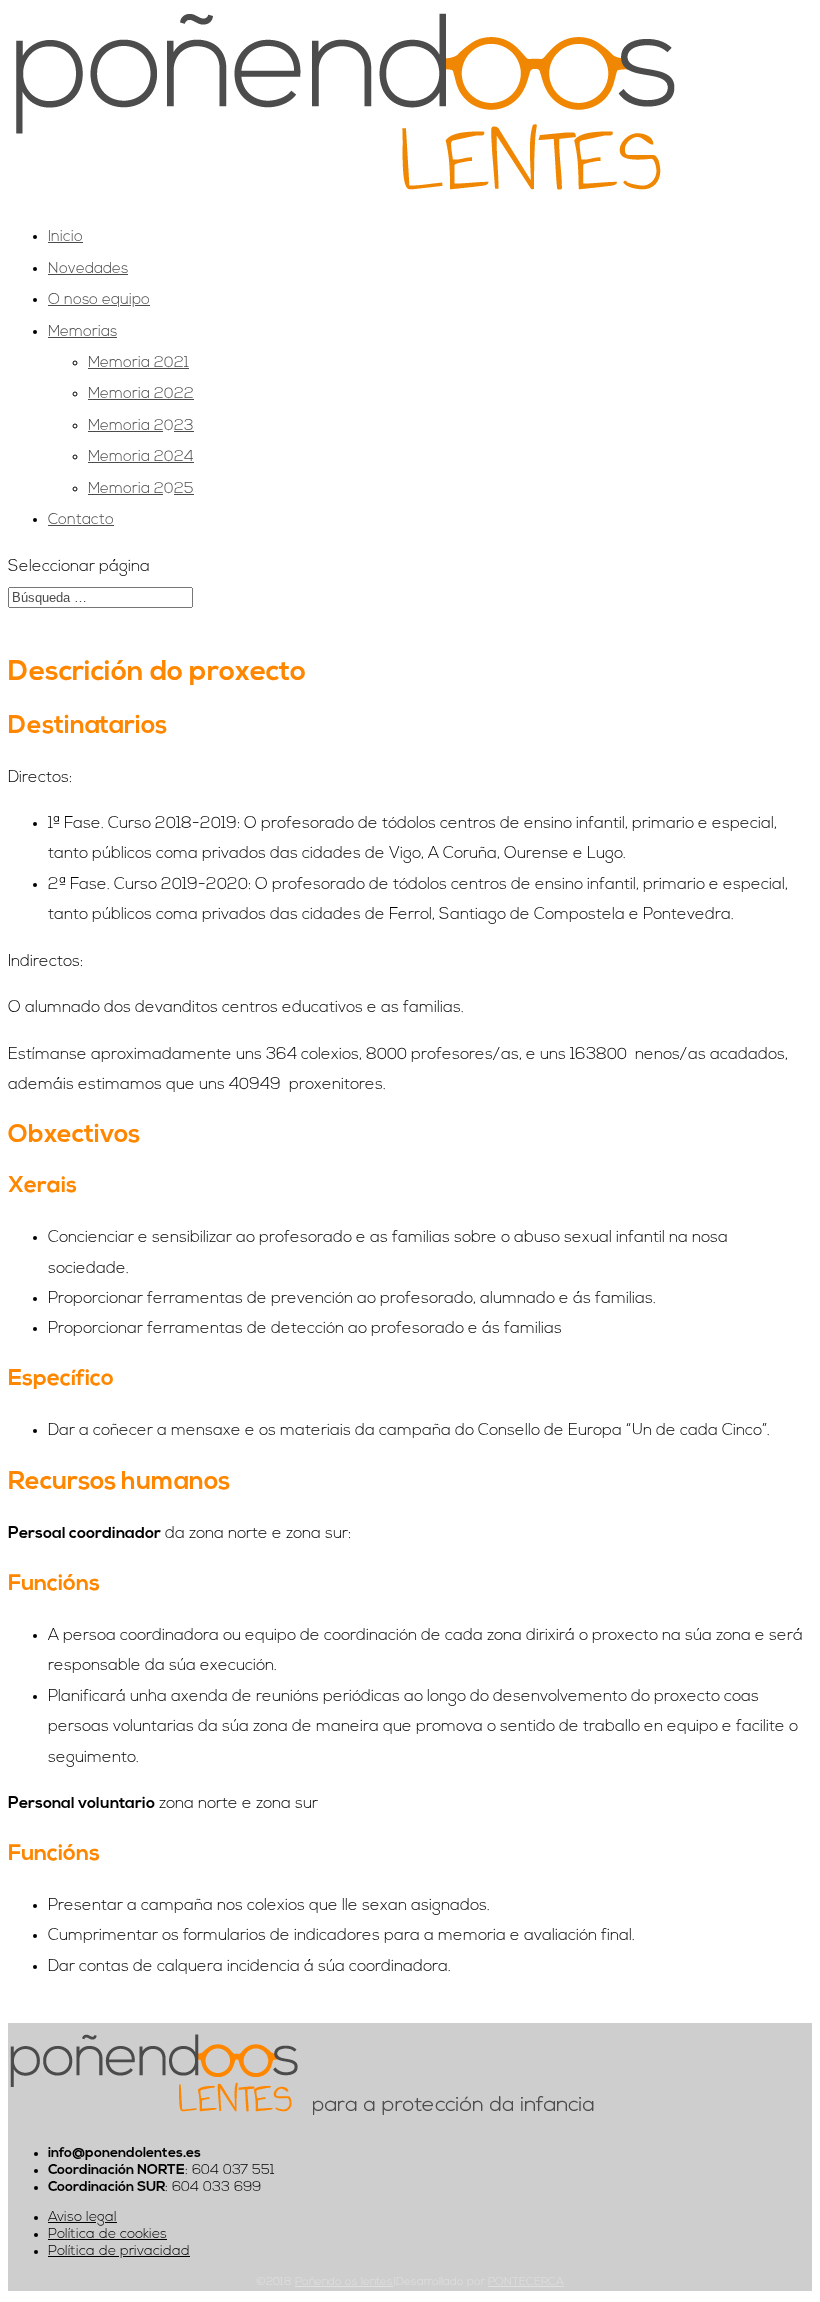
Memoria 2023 (141, 426)
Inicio (65, 237)
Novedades (88, 269)
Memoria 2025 (141, 489)
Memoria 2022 (141, 394)
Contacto (81, 520)
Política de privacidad (119, 2251)
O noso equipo (99, 300)
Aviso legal (82, 2217)
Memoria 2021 (138, 363)
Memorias (82, 332)
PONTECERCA (526, 2282)
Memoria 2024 (141, 457)
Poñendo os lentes (344, 2282)
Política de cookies (107, 2234)
